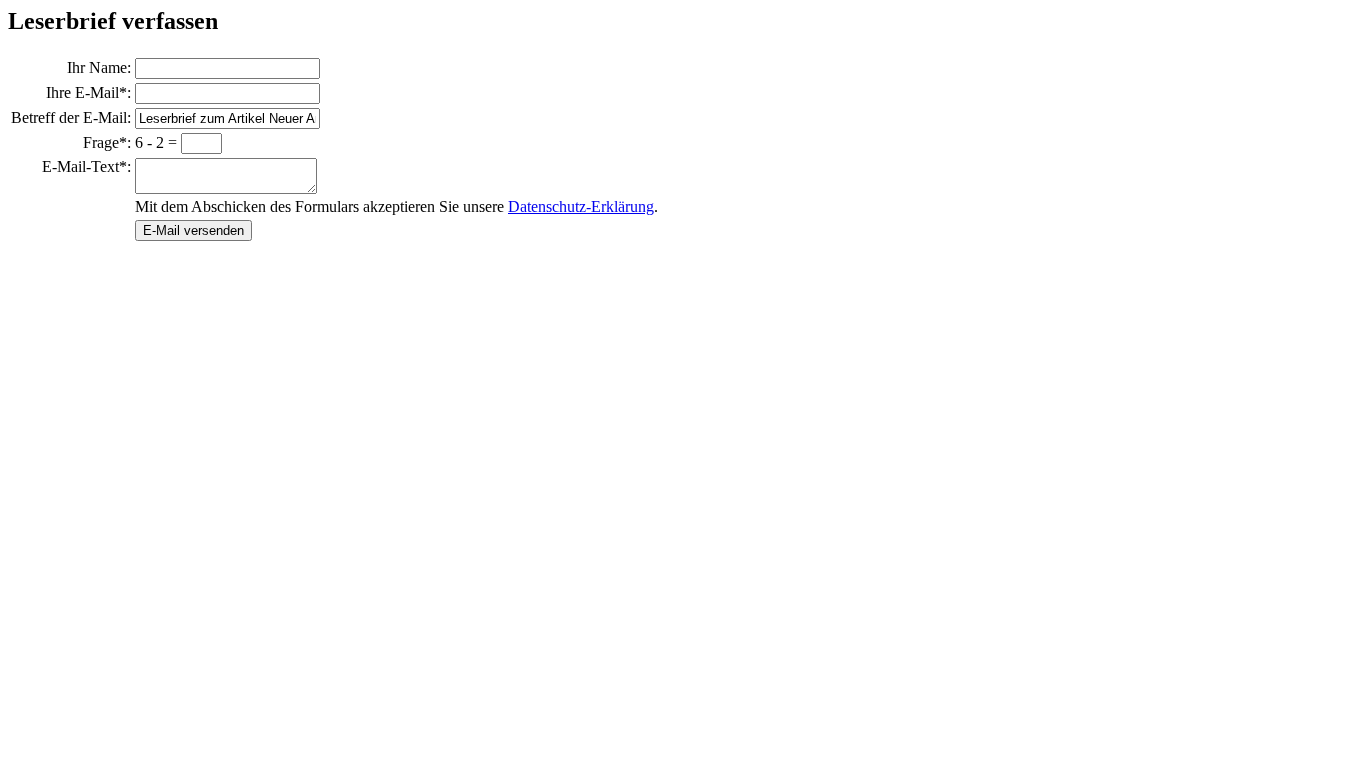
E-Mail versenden (193, 230)
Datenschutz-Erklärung (581, 206)
